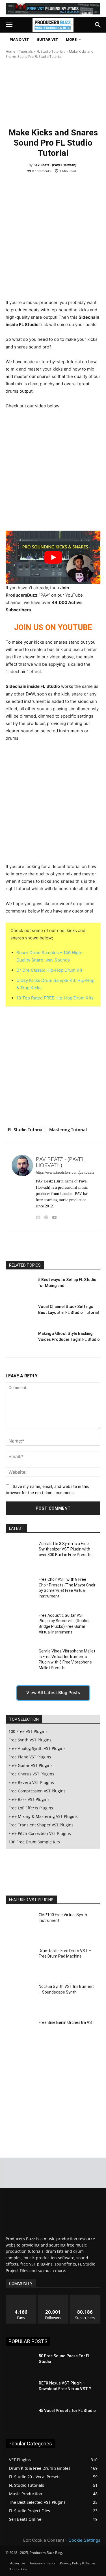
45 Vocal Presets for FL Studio (67, 2411)
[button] (9, 25)
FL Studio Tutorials (51, 51)
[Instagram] (38, 1216)
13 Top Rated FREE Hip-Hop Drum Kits (55, 998)
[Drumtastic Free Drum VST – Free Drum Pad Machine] (20, 1961)
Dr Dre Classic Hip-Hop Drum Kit (49, 970)
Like (21, 2297)
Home (10, 51)
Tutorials (26, 51)
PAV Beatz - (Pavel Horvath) (55, 165)
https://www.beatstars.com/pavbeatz (65, 1172)
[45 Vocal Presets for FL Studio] (20, 2418)
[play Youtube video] (53, 557)
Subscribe (85, 2297)
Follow (53, 2297)
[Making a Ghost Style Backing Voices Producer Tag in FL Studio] (20, 1340)
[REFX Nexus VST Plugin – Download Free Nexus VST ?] (20, 2390)
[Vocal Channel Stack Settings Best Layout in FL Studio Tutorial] (20, 1313)
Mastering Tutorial (68, 1129)
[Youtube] (54, 1216)
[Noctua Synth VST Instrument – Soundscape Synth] (20, 1997)
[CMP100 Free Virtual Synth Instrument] (20, 1926)
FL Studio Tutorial (26, 1129)
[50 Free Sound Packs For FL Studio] (20, 2363)
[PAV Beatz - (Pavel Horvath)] (22, 1188)
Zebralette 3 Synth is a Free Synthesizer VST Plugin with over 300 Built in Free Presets (65, 1549)
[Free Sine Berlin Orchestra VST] (20, 2033)
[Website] (46, 1216)
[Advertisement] (53, 243)
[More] (78, 1247)
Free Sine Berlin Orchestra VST (67, 2022)
